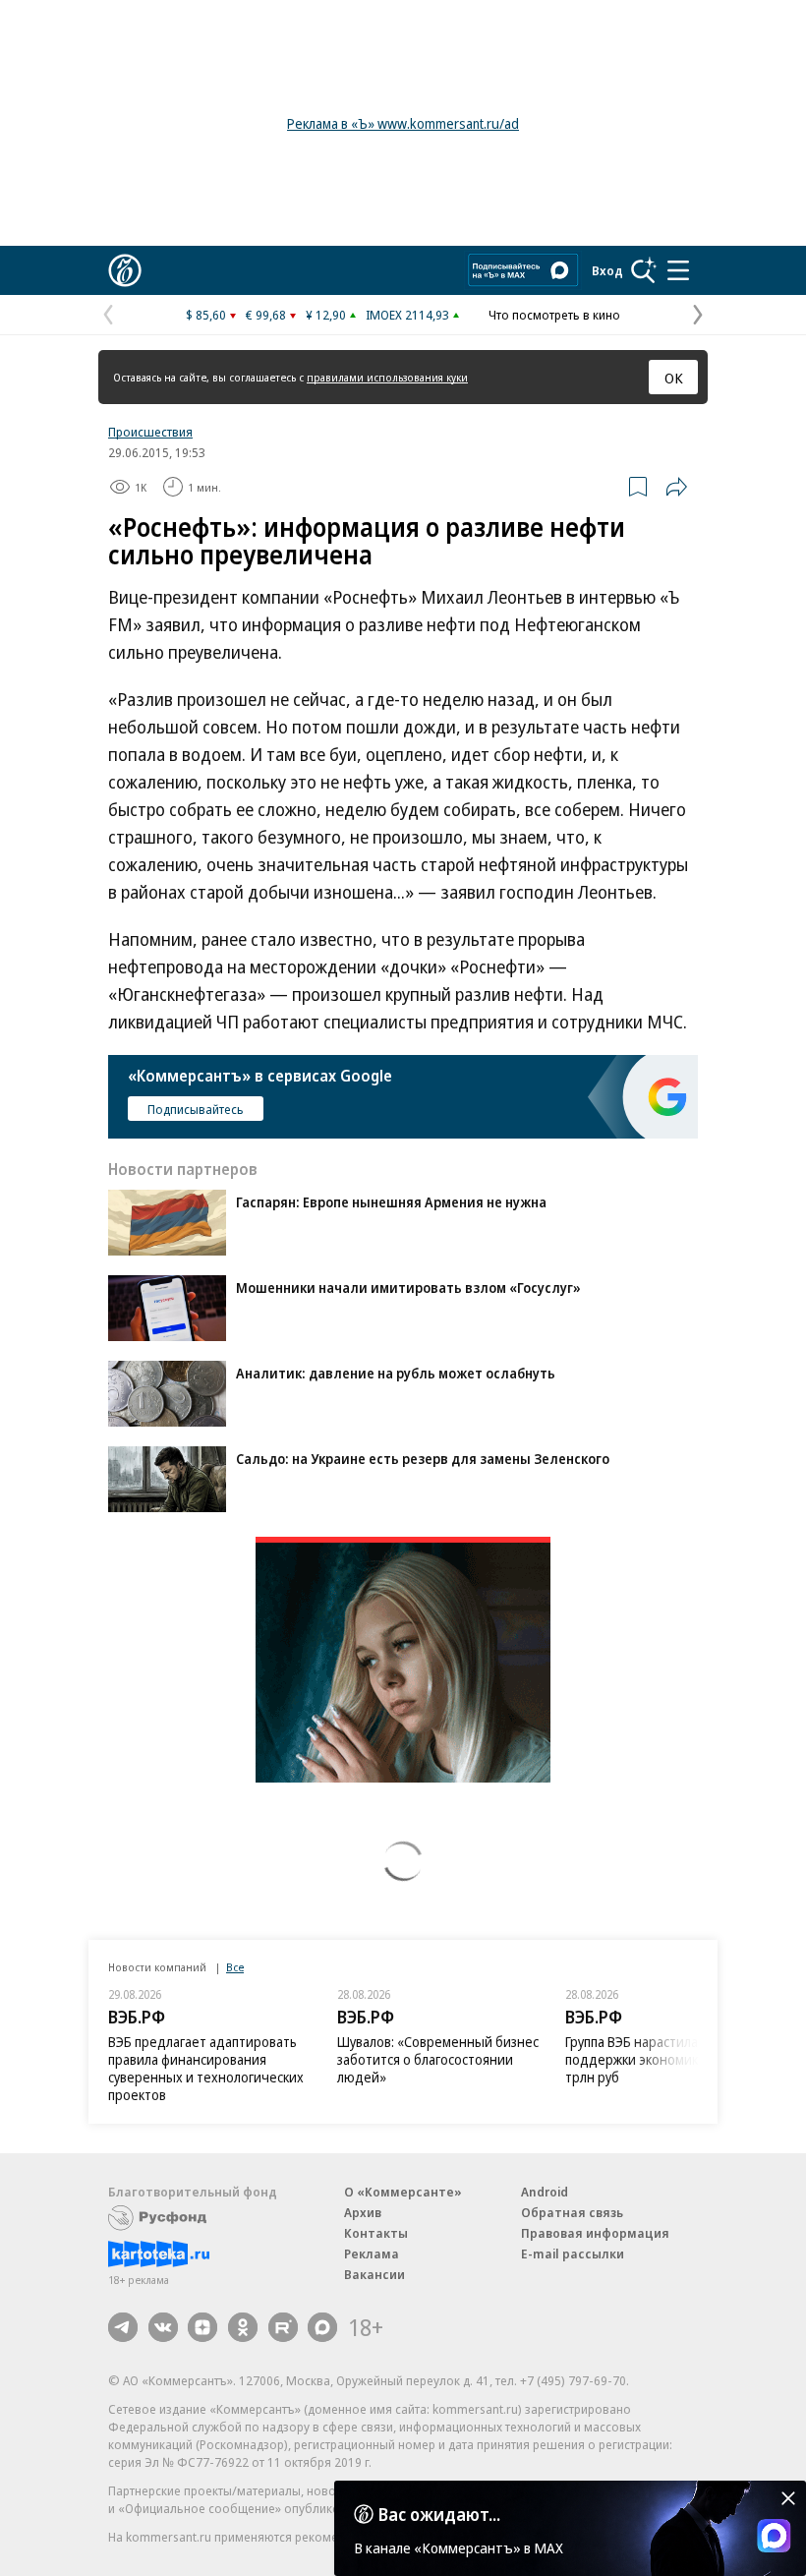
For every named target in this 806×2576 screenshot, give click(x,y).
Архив (363, 2212)
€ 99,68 (266, 315)
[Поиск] (644, 270)
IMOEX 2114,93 (407, 315)
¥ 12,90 (326, 315)
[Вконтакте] (163, 2327)
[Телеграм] (123, 2327)
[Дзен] (202, 2327)
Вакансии (374, 2274)
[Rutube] (283, 2327)
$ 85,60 (206, 315)
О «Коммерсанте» (403, 2192)
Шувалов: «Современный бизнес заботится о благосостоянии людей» (438, 2059)
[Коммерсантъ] (125, 270)
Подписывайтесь (196, 1109)
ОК (674, 378)
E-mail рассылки (573, 2254)
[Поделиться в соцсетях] (676, 487)
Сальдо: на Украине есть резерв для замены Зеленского (423, 1459)
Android (545, 2192)
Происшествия (150, 432)
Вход (607, 270)
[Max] (322, 2327)
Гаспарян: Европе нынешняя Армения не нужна (391, 1202)
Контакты (376, 2233)
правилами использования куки (387, 377)
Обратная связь (572, 2212)
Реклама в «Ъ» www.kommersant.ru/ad (403, 123)
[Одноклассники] (243, 2327)
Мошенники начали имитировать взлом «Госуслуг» (408, 1288)
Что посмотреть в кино (554, 315)
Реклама (372, 2254)
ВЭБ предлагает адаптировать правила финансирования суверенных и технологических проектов (206, 2068)
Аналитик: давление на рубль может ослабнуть (396, 1373)
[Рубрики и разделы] (678, 270)
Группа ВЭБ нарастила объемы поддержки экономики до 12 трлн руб (659, 2059)
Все (235, 1967)
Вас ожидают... (439, 2514)
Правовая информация (595, 2233)
